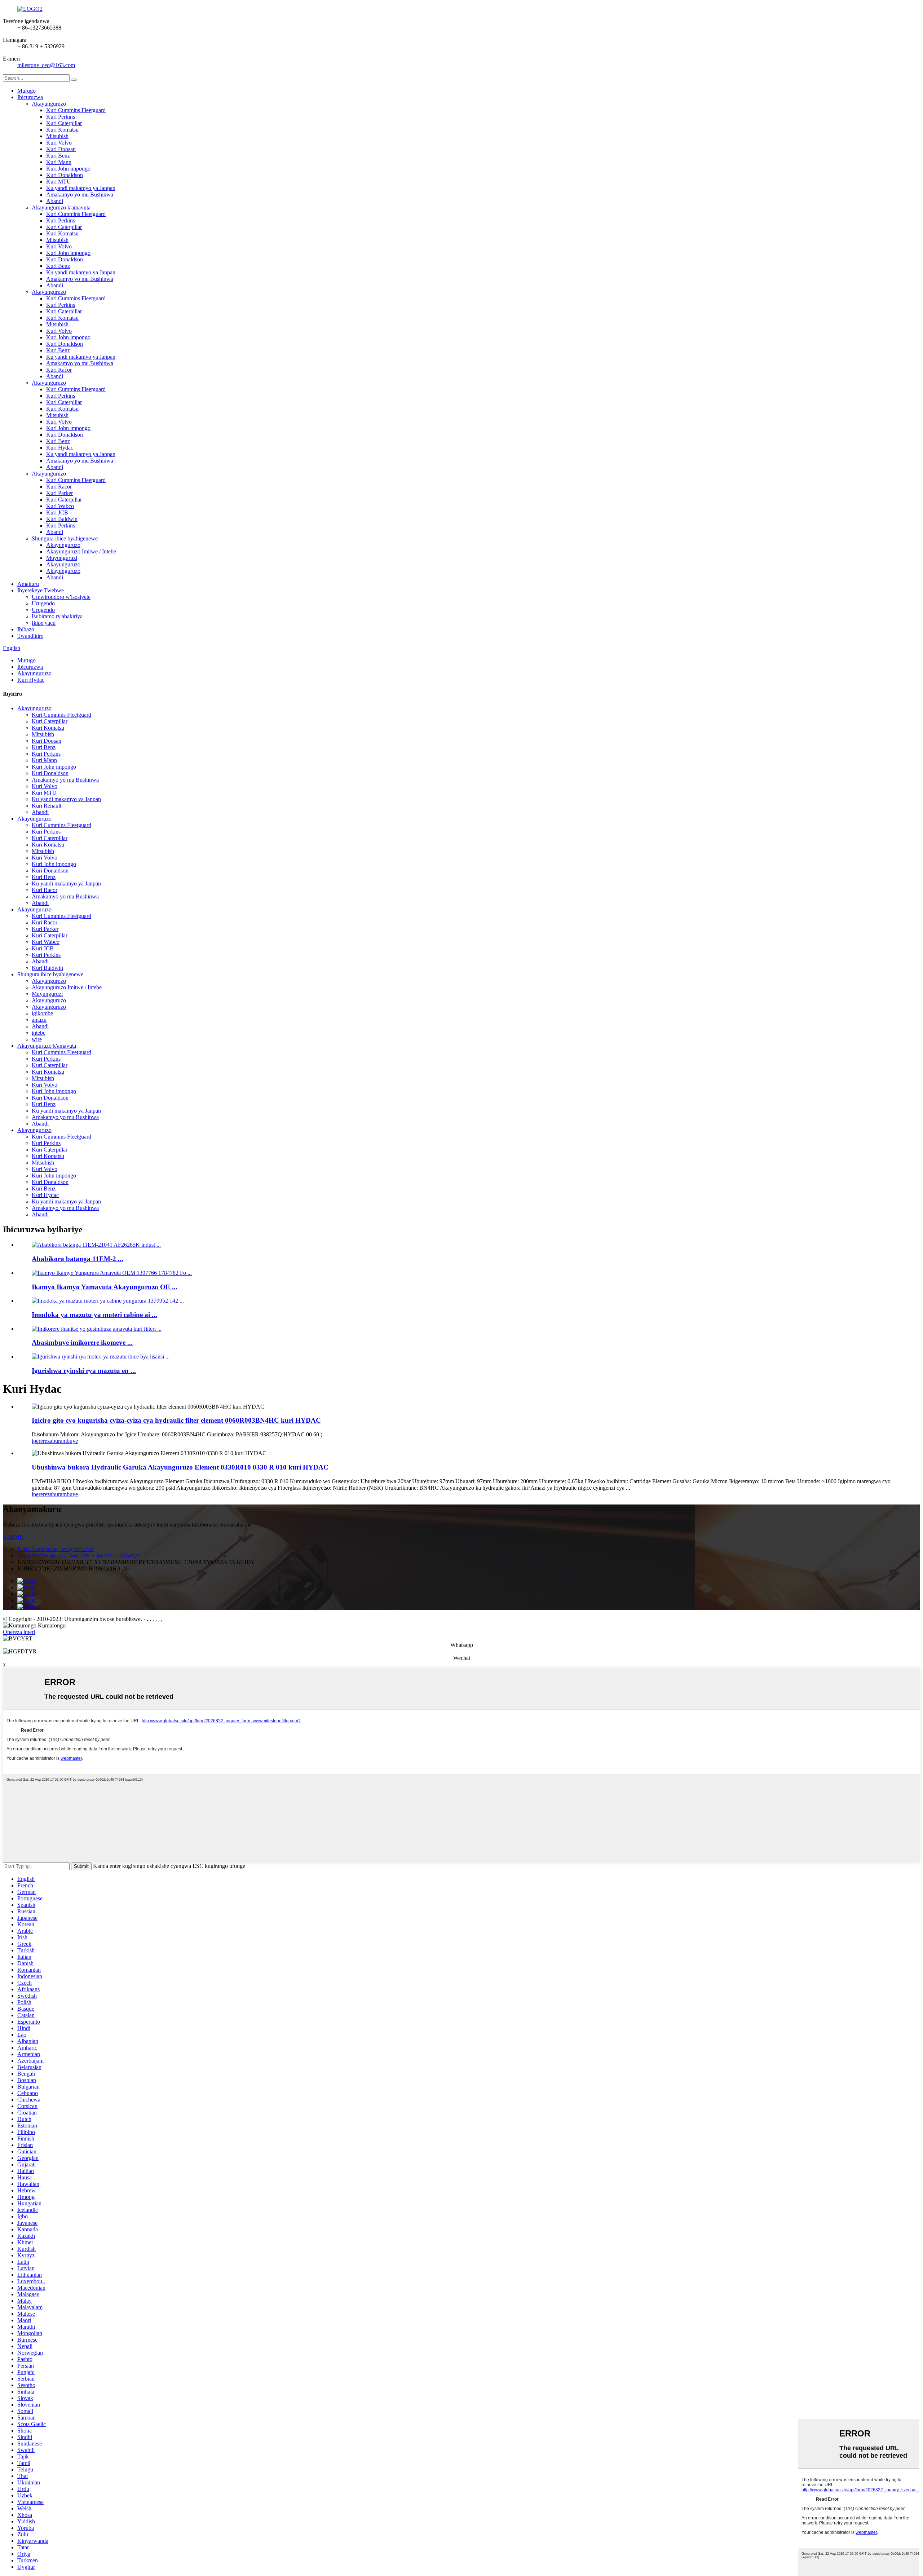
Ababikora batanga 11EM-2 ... (78, 1259)
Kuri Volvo (59, 143)
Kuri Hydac (60, 448)
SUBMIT (14, 1537)
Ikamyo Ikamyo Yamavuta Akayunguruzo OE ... (105, 1287)
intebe (39, 1033)
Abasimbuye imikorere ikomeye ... (82, 1342)
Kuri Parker (59, 493)
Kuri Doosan (61, 149)
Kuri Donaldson (65, 175)
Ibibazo (26, 629)
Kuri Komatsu (62, 130)
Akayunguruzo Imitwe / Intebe (81, 551)
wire (37, 1039)
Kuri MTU (59, 182)
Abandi (55, 201)
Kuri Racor (59, 370)
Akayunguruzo (49, 104)
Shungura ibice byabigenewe (65, 538)
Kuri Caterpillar (64, 123)
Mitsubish (57, 136)
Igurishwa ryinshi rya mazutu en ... (84, 1371)
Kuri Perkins (61, 117)
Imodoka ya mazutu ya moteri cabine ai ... (94, 1315)
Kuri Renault (47, 806)
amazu (39, 1020)
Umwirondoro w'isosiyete (61, 597)
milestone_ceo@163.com (46, 65)
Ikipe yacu (44, 623)
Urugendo (43, 603)
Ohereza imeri (19, 1632)
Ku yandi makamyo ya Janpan (81, 188)
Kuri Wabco (60, 506)
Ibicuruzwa (30, 97)
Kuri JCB (57, 512)
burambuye (65, 1441)
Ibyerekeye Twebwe (41, 590)
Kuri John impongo (68, 169)
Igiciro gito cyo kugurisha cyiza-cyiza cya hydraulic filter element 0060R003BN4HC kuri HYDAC (176, 1420)
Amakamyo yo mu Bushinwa (80, 195)
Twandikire (30, 636)
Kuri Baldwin (62, 519)
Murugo (27, 91)
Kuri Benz (58, 156)
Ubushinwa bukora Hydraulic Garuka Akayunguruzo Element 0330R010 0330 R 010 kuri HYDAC (180, 1467)
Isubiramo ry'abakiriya (57, 616)
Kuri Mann (59, 162)
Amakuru (28, 584)
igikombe (42, 1013)
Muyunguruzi (62, 558)
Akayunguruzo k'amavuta (61, 207)
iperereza (42, 1441)
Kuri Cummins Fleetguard (76, 110)
